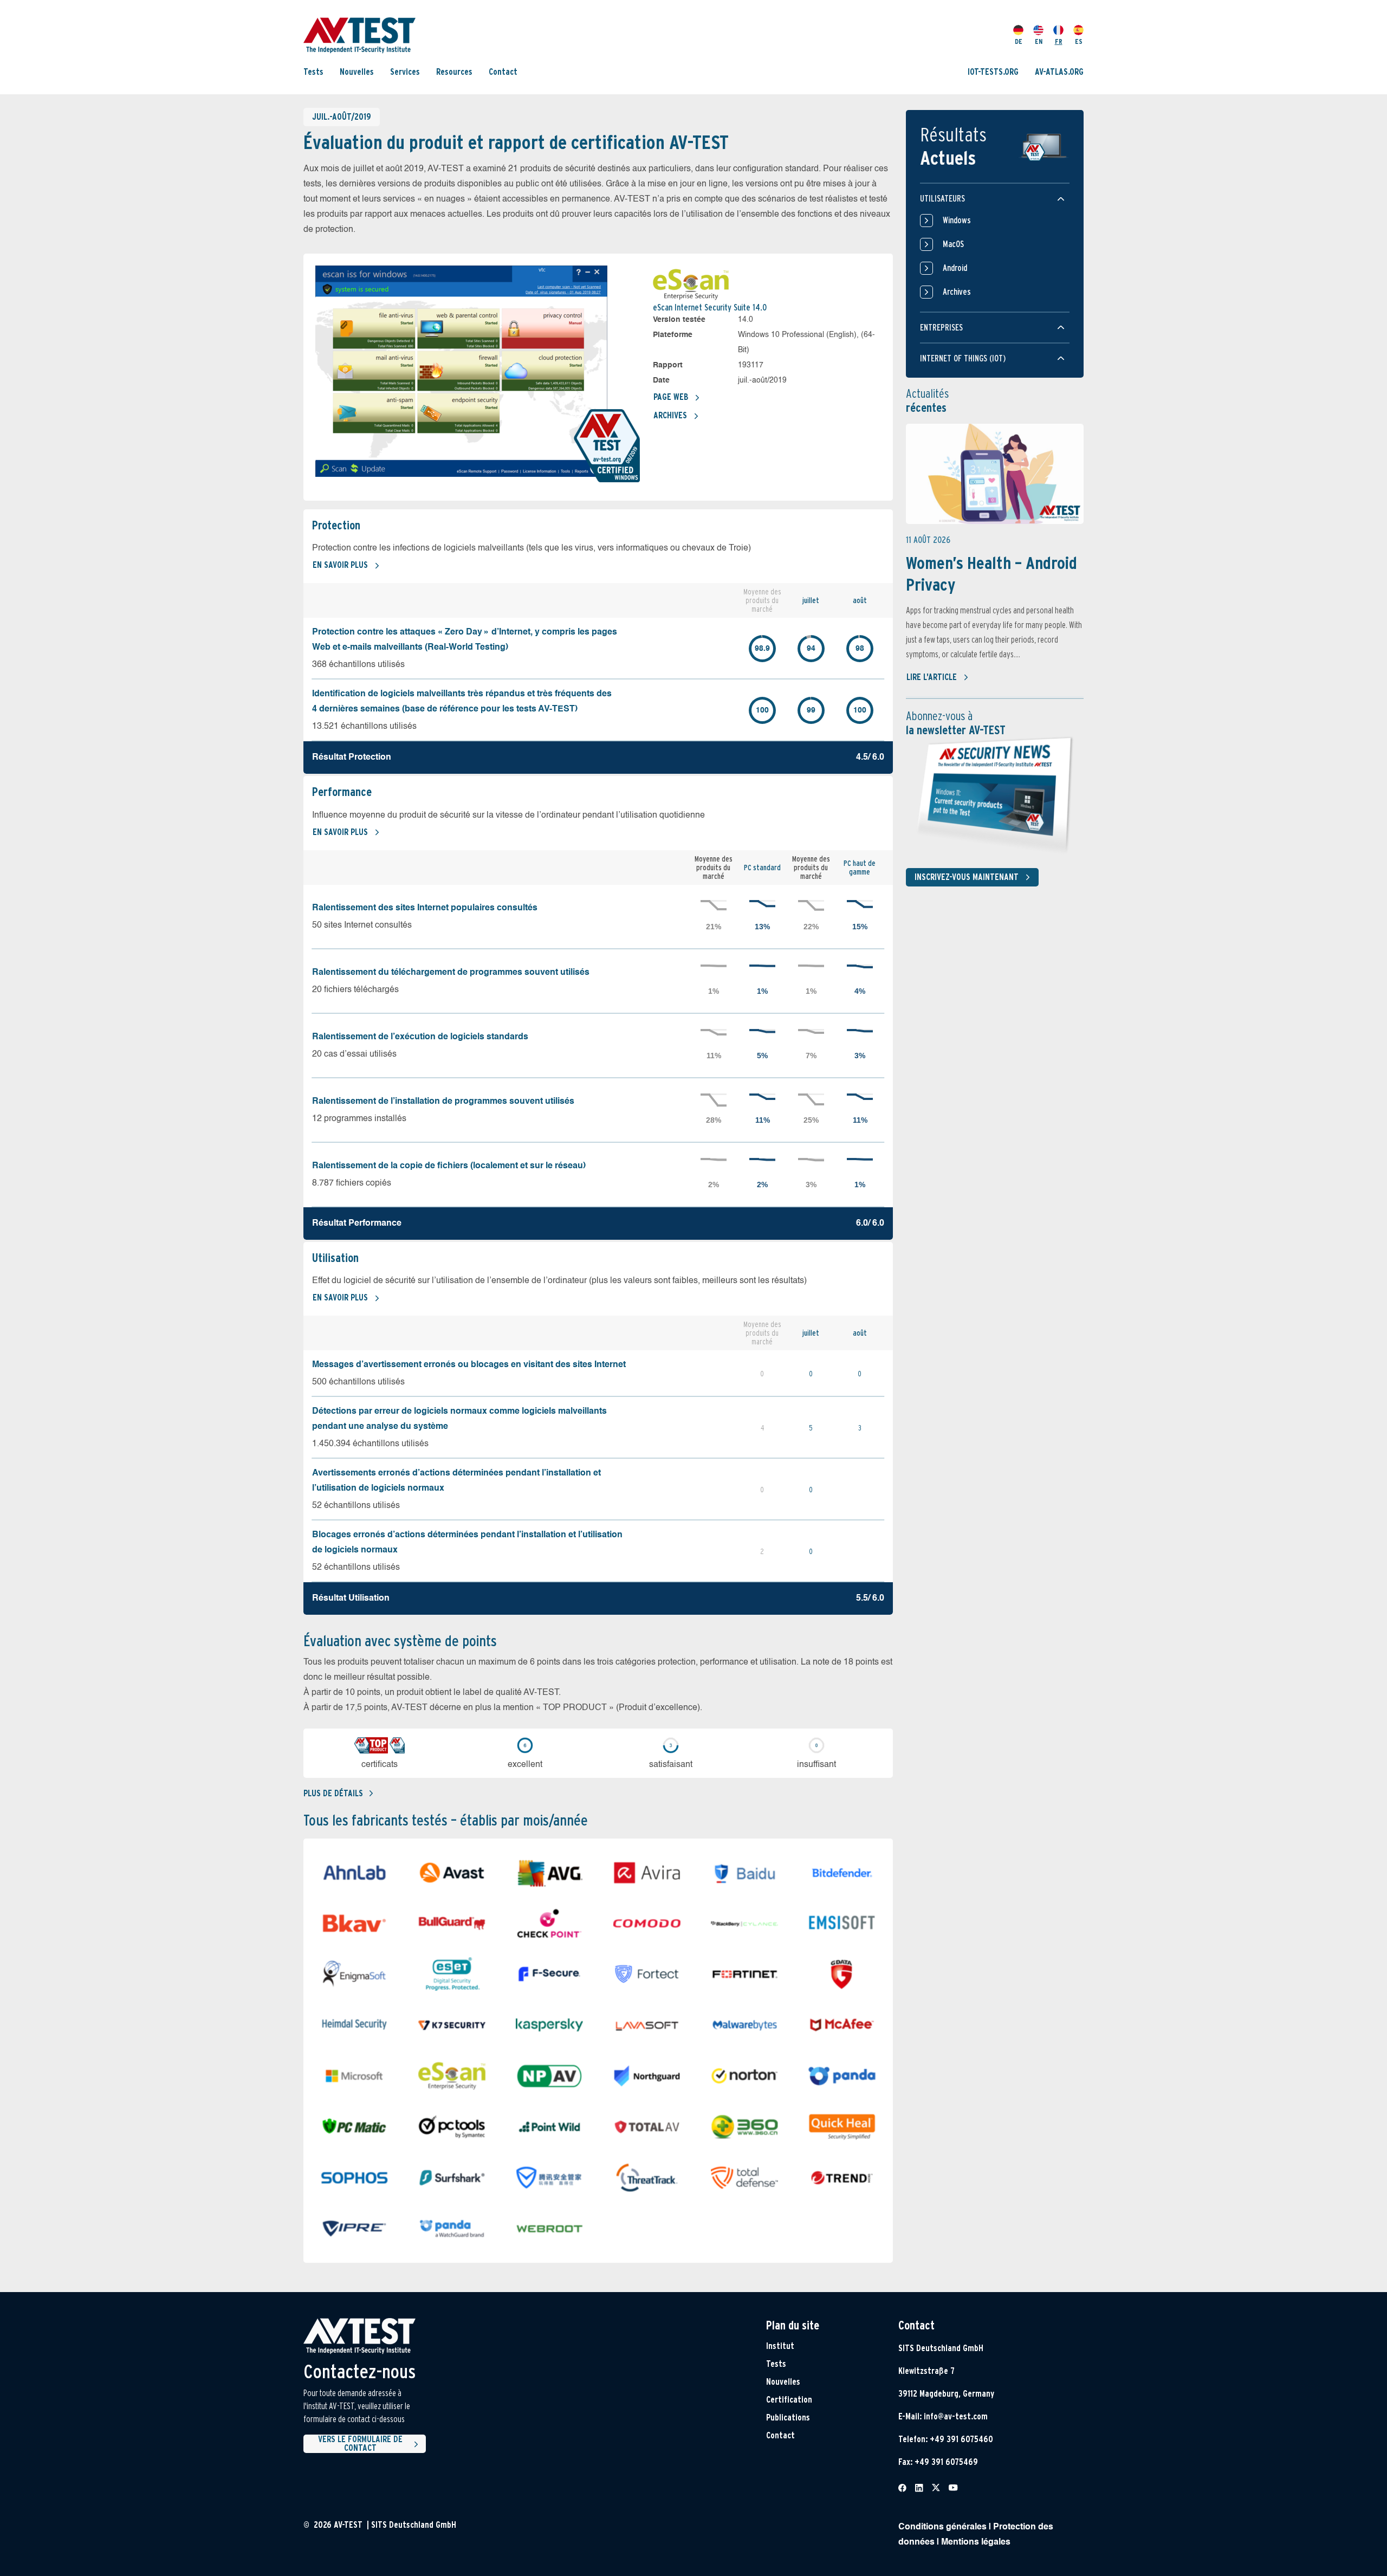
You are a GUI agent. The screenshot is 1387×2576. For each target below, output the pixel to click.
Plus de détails (333, 1793)
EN (1039, 41)
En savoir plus (340, 565)
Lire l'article (932, 677)
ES (1079, 41)
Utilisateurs (942, 199)
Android (955, 268)
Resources (454, 72)
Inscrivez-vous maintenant (967, 877)
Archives (670, 415)
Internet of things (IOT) (963, 358)
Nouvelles (357, 72)
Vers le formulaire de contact (360, 2444)
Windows (957, 220)
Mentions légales (976, 2542)
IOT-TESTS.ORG (993, 72)
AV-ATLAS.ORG (1059, 72)
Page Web (671, 397)
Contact (503, 72)
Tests (313, 72)
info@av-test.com (956, 2416)
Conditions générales (942, 2527)
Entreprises (941, 328)
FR (1059, 41)
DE (1019, 41)
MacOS (953, 244)
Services (405, 72)
